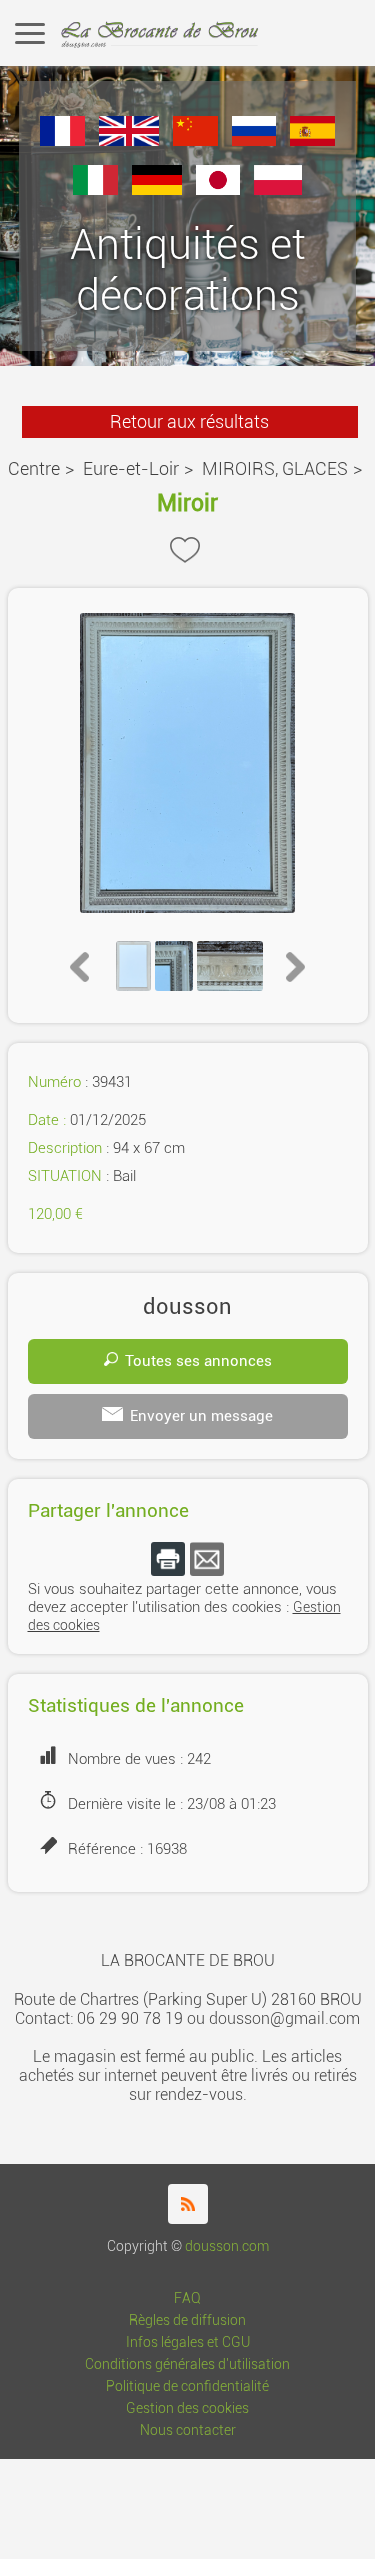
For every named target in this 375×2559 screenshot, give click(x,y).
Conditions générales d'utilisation (187, 2364)
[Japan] (218, 189)
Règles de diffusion (187, 2320)
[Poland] (278, 189)
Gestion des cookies (187, 2408)
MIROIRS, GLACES (275, 468)
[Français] (62, 140)
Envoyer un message (201, 1416)
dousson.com (227, 2246)
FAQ (187, 2298)
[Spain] (312, 140)
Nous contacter (188, 2430)
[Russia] (254, 140)
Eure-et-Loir (131, 468)
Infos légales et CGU (188, 2342)
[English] (129, 140)
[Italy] (95, 189)
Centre (34, 468)
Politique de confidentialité (187, 2386)
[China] (195, 140)
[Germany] (157, 189)
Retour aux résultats (189, 421)
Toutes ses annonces (198, 1361)
